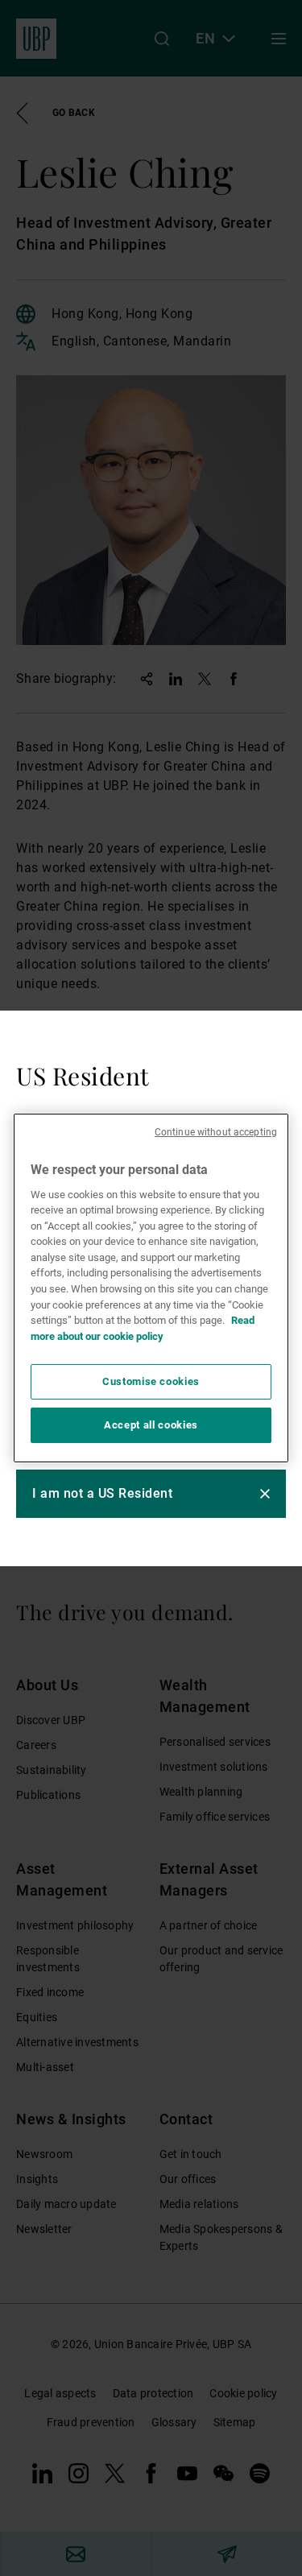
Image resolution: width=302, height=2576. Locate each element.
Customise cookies (151, 1381)
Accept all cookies (151, 1425)
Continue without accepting (216, 1132)
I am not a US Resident (102, 1493)
